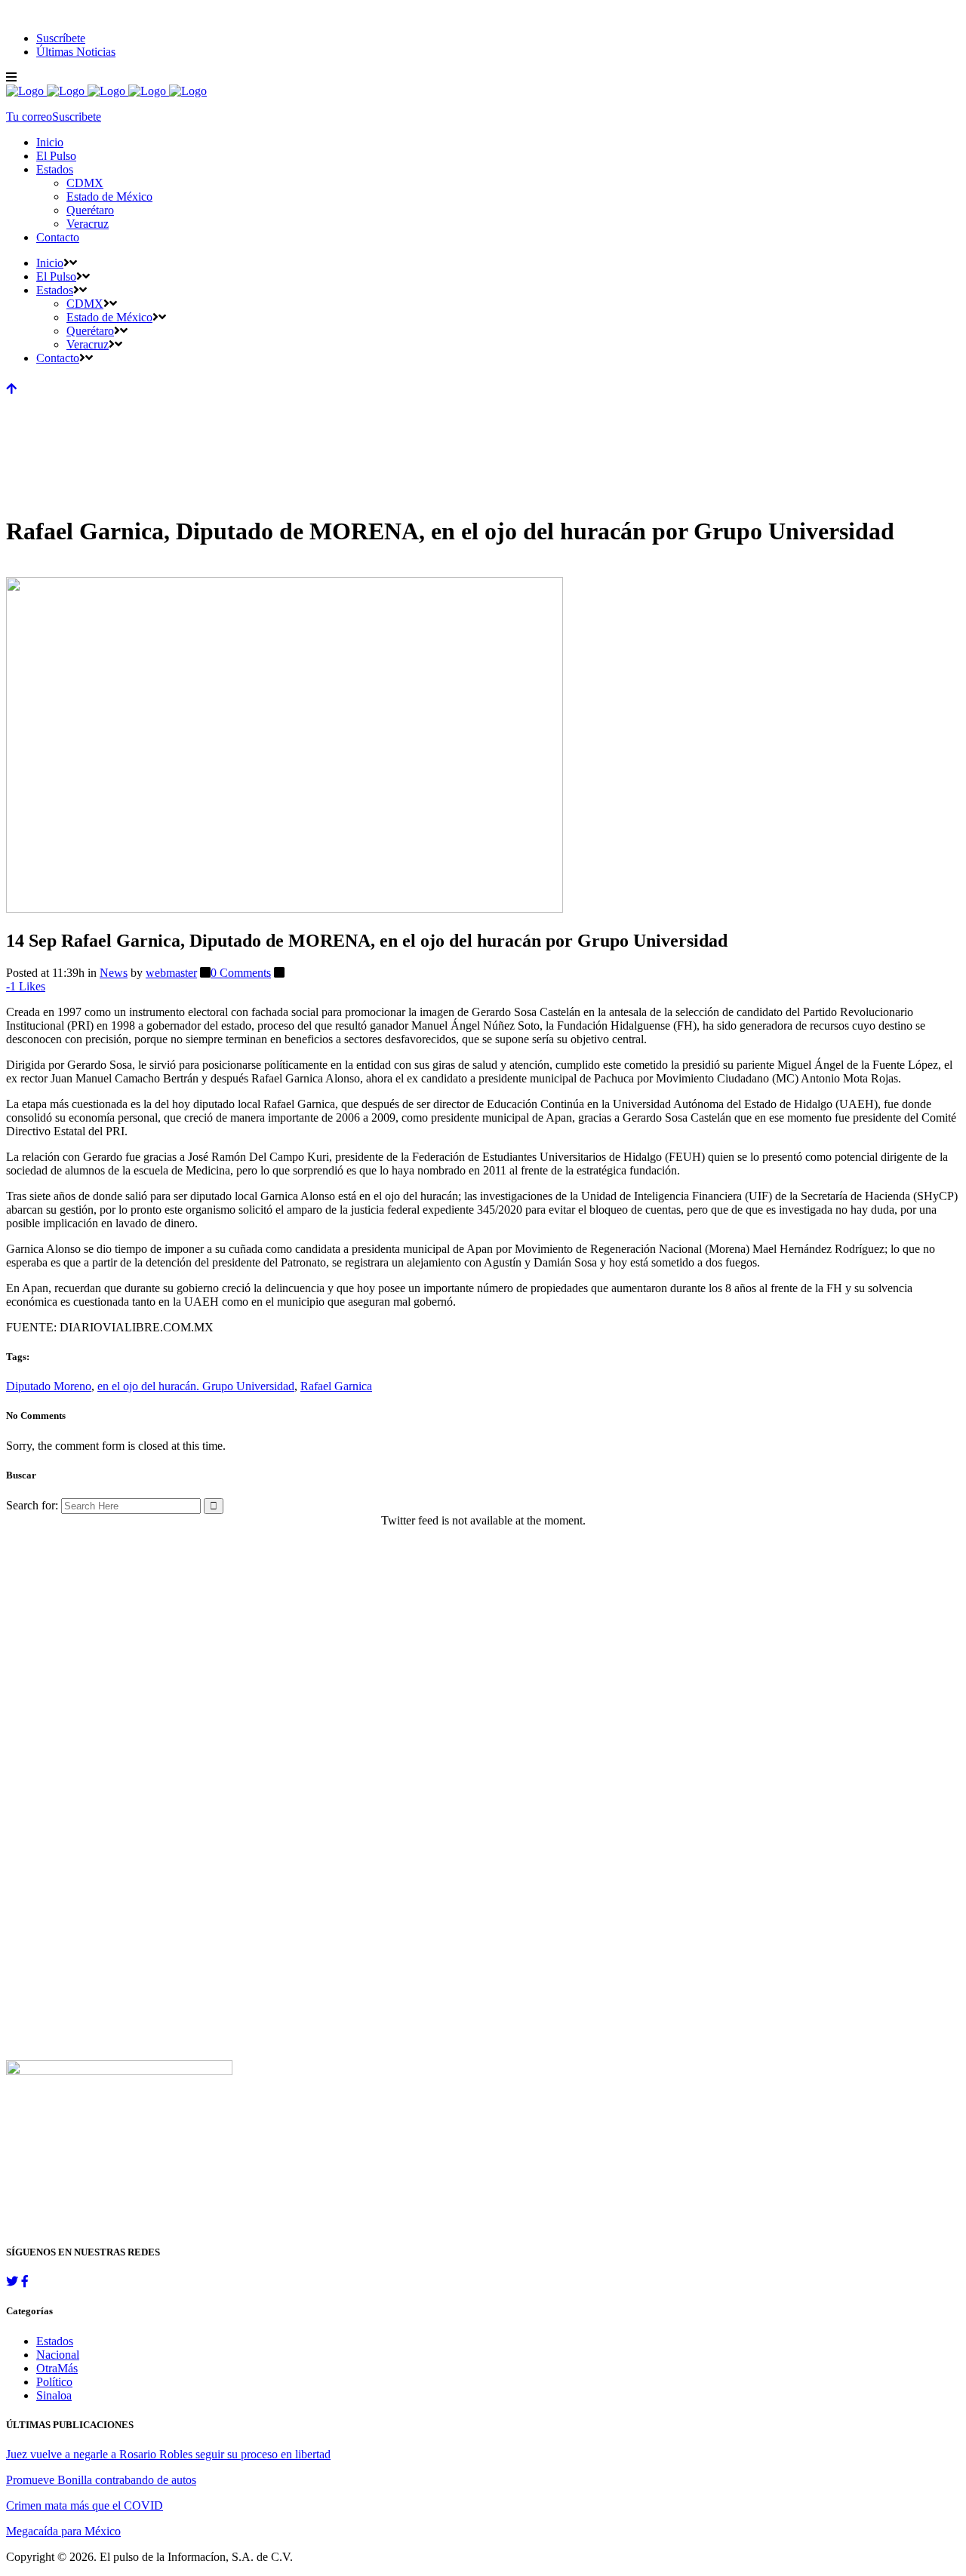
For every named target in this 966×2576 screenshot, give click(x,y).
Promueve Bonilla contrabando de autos (101, 2480)
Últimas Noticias (76, 52)
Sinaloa (54, 2395)
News (114, 973)
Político (54, 2382)
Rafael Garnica (336, 1386)
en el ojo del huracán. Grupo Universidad (196, 1386)
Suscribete (77, 117)
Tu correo (29, 117)
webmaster (171, 973)
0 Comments (241, 973)
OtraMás (57, 2368)
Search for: (32, 1505)
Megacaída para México (63, 2531)
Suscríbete (61, 38)
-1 (26, 986)
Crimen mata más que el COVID (85, 2505)
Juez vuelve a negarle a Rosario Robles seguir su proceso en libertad (168, 2454)
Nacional (58, 2355)
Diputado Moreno (49, 1386)
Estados (55, 2341)
